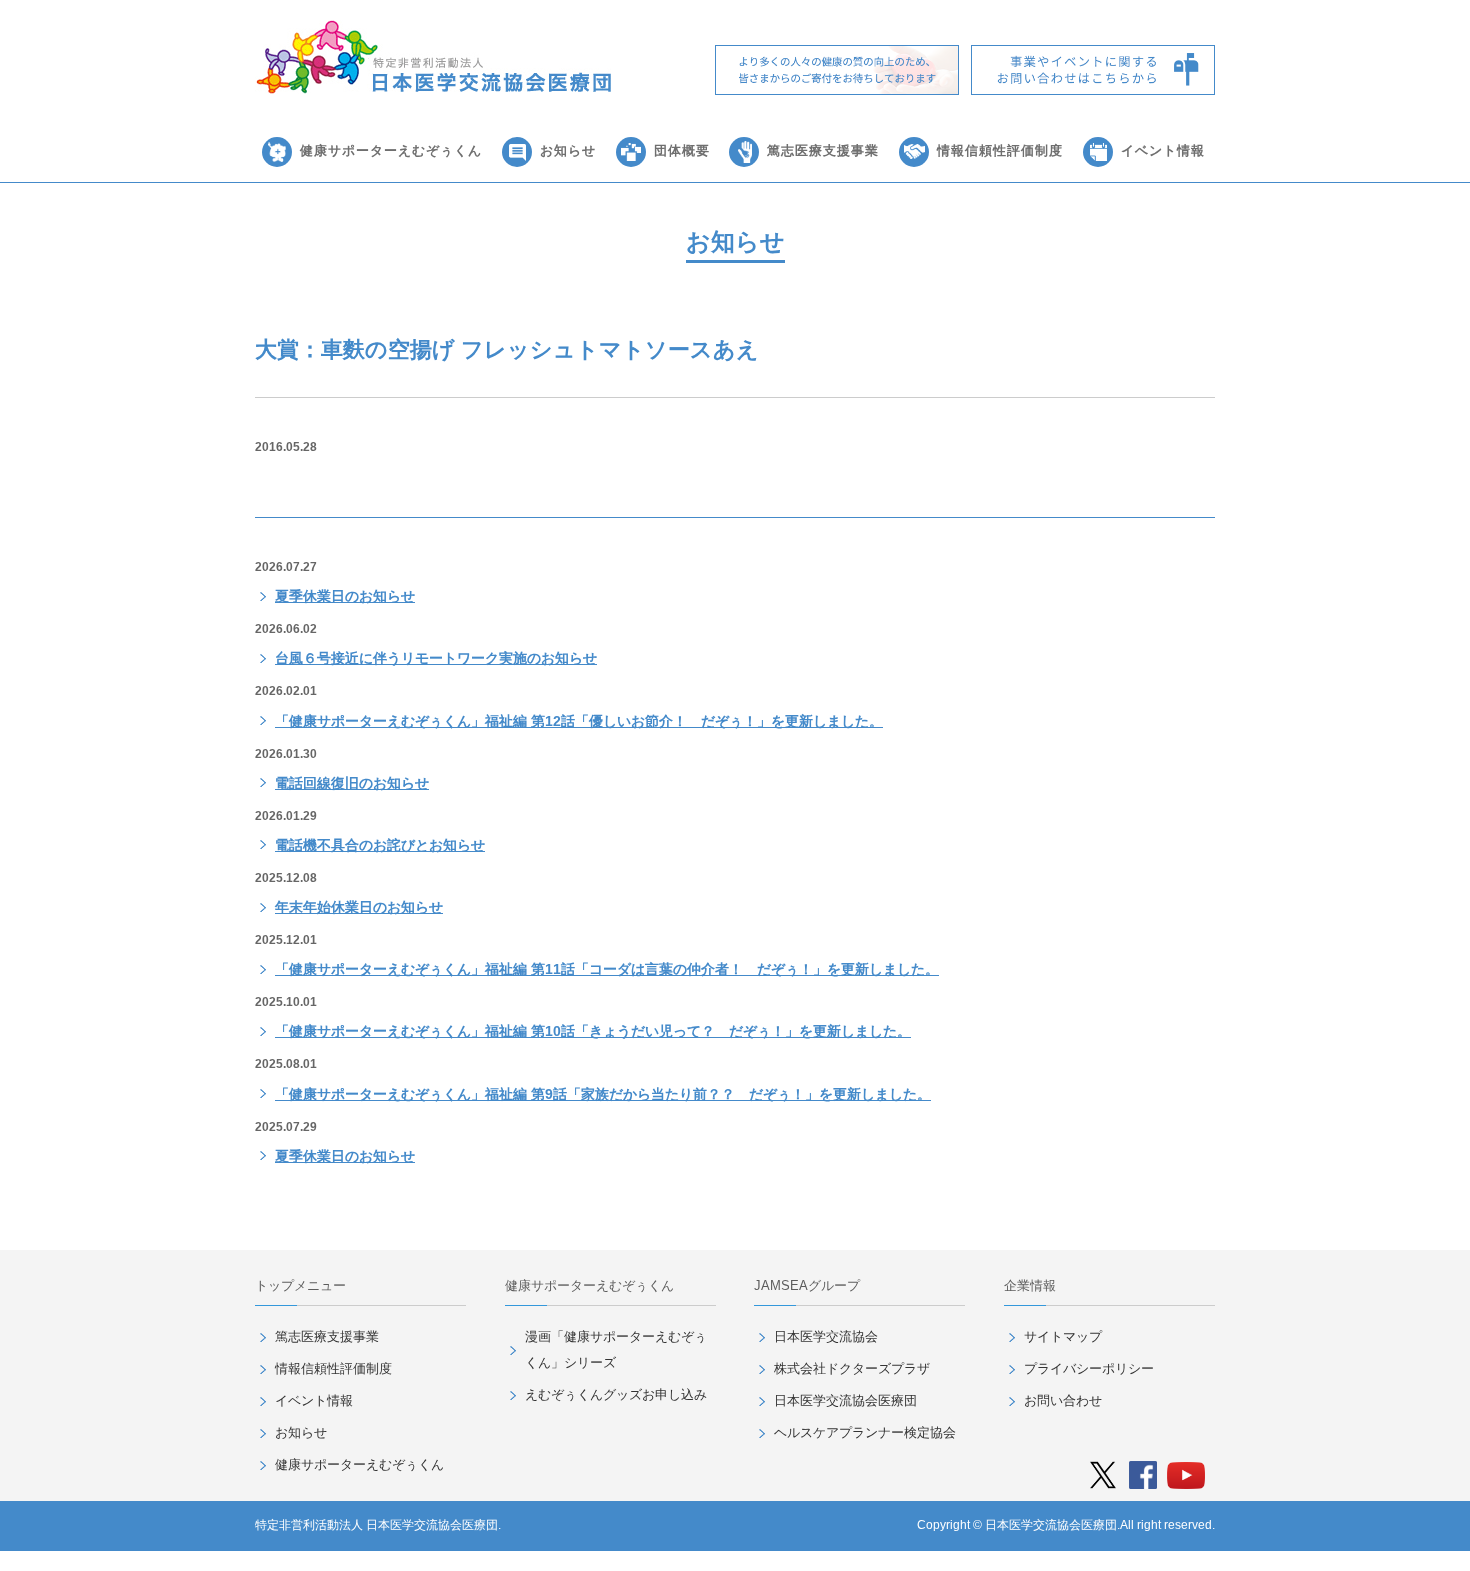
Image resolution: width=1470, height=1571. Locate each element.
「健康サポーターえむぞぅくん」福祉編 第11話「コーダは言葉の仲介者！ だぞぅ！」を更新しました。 (607, 969)
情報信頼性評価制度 (1000, 150)
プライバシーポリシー (1089, 1368)
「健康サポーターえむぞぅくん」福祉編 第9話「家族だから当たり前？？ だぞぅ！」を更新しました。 (603, 1094)
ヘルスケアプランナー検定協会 (865, 1432)
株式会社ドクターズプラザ (852, 1368)
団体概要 (682, 150)
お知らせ (568, 150)
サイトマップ (1063, 1336)
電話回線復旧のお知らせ (352, 783)
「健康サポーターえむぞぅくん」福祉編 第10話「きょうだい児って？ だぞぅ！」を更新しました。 (593, 1031)
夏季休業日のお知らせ (345, 596)
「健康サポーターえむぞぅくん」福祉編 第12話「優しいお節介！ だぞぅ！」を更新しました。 (579, 721)
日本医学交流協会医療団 (845, 1400)
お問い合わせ (1063, 1400)
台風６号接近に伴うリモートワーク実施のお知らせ (436, 658)
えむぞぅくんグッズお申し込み (616, 1394)
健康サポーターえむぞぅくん (391, 150)
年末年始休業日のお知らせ (359, 907)
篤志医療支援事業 (823, 150)
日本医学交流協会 (826, 1336)
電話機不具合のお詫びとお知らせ (380, 845)
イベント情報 (1163, 150)
